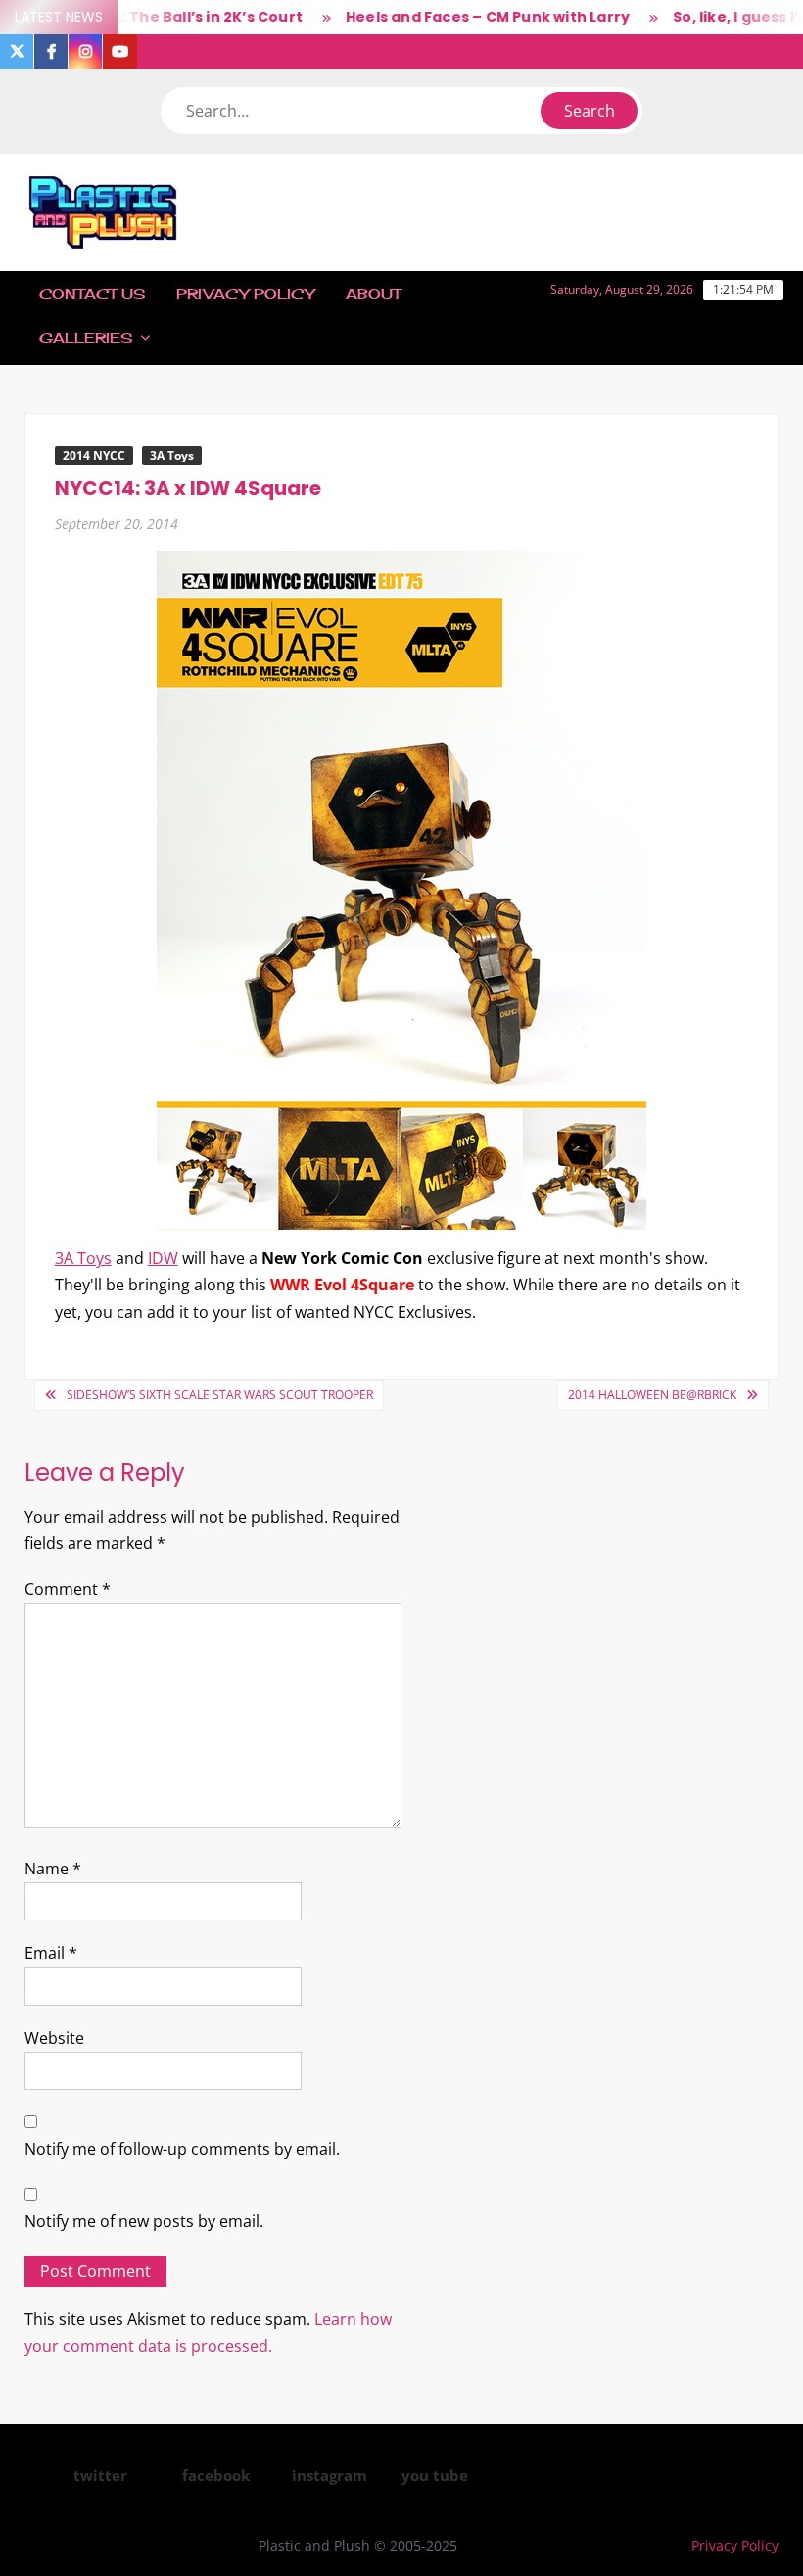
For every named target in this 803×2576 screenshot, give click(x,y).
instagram (330, 2475)
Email (51, 1953)
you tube (435, 2475)
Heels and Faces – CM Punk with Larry (459, 17)
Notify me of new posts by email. (144, 2221)
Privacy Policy (245, 293)
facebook (216, 2475)
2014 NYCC (94, 455)
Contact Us (92, 293)
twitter (100, 2475)
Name (53, 1869)
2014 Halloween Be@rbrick (652, 1395)
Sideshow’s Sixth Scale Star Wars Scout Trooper (220, 1395)
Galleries (86, 338)
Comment (68, 1589)
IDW (163, 1258)
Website (54, 2038)
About (373, 293)
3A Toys (172, 455)
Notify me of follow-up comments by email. (182, 2149)
